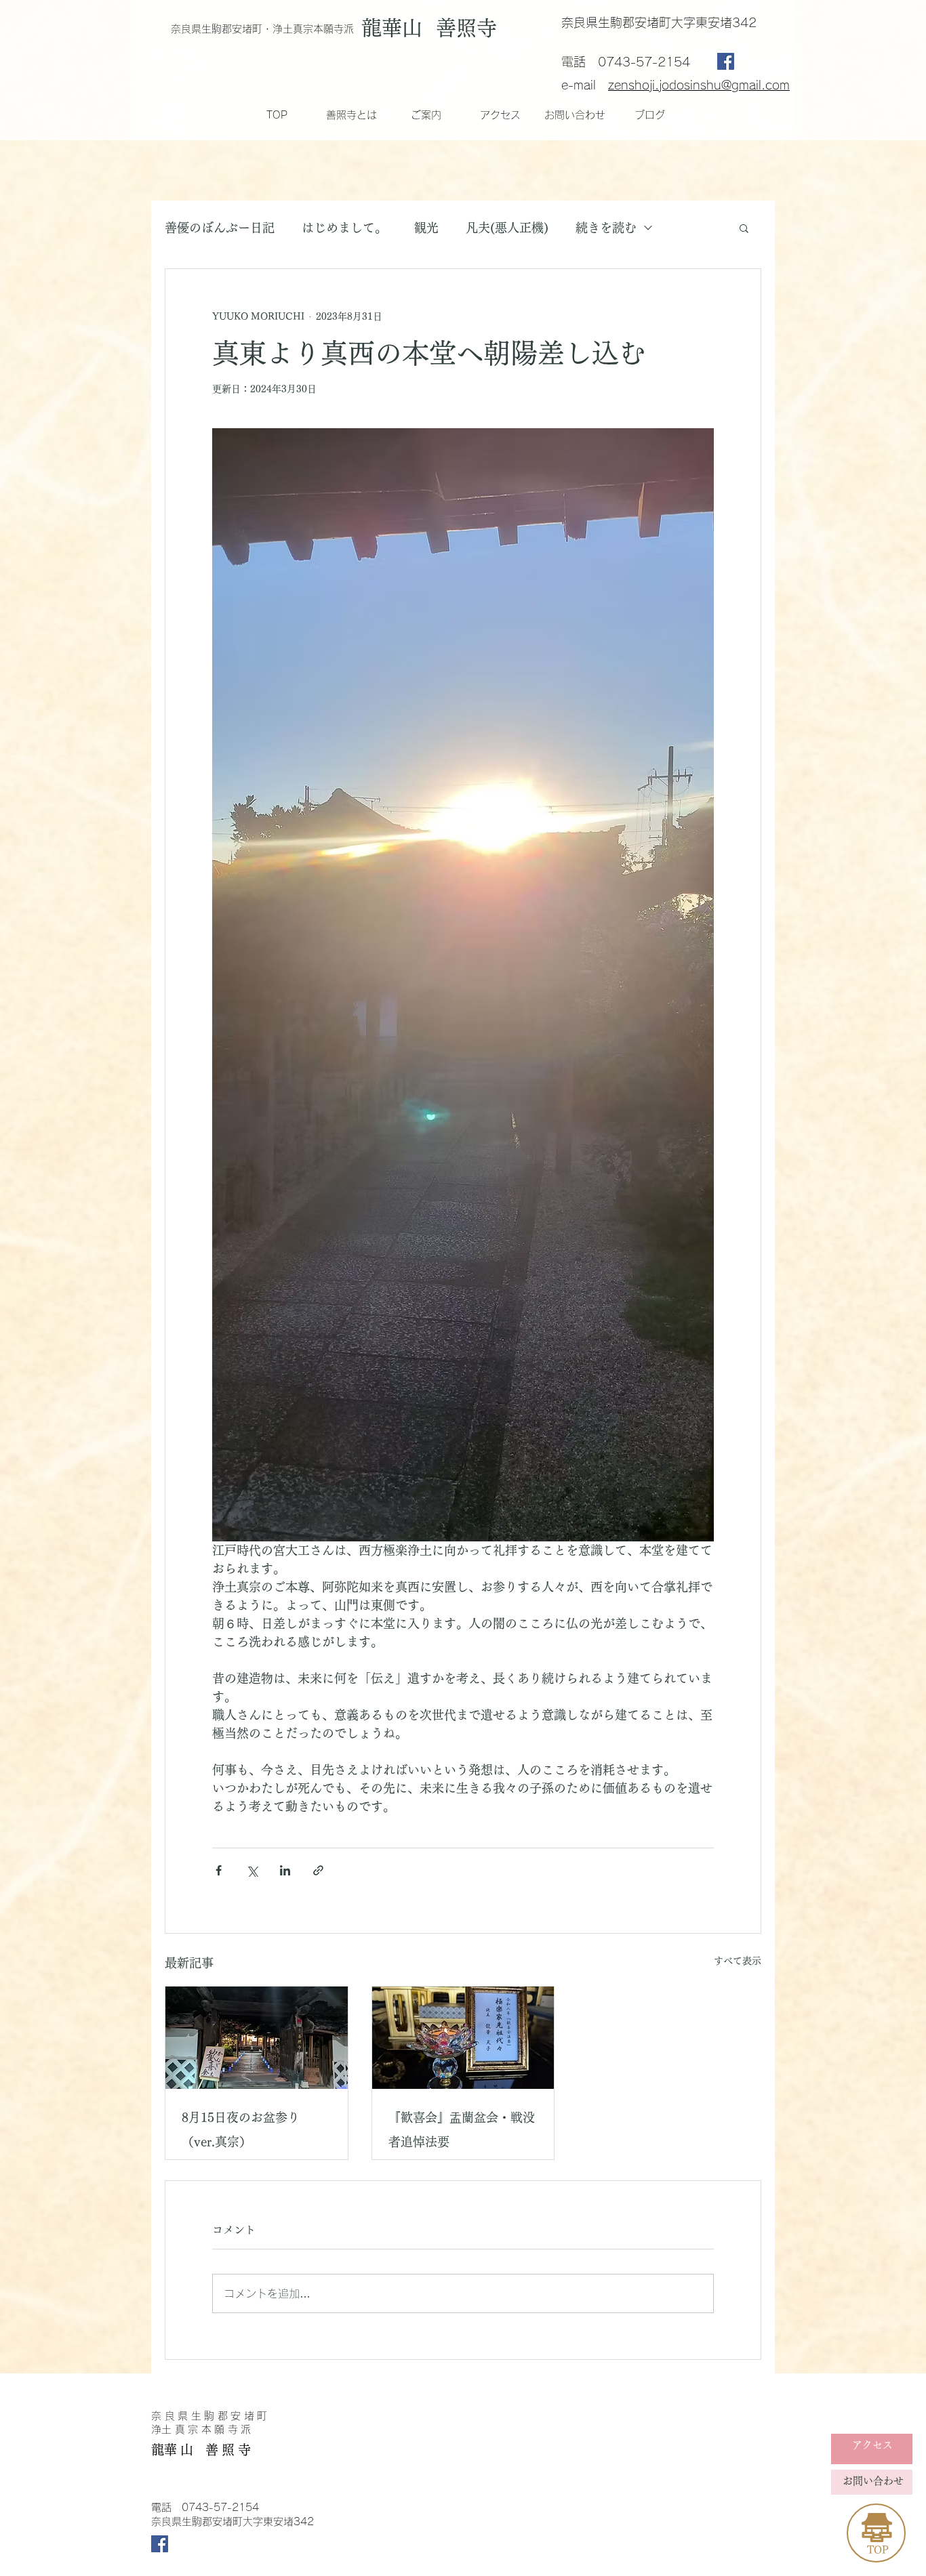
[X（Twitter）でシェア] (252, 1870)
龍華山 (398, 28)
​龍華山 (174, 2450)
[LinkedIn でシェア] (285, 1870)
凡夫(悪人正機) (507, 228)
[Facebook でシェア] (219, 1870)
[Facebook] (726, 61)
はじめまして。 (344, 228)
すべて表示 (738, 1961)
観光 (426, 228)
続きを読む (606, 228)
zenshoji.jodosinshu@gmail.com (699, 85)
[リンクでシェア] (318, 1870)
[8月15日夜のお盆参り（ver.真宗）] (257, 2038)
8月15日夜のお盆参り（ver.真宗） (241, 2130)
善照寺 (472, 28)
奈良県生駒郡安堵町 (211, 2416)
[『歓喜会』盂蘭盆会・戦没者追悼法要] (463, 2038)
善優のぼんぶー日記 (220, 228)
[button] (744, 228)
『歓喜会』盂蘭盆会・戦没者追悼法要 (462, 2130)
